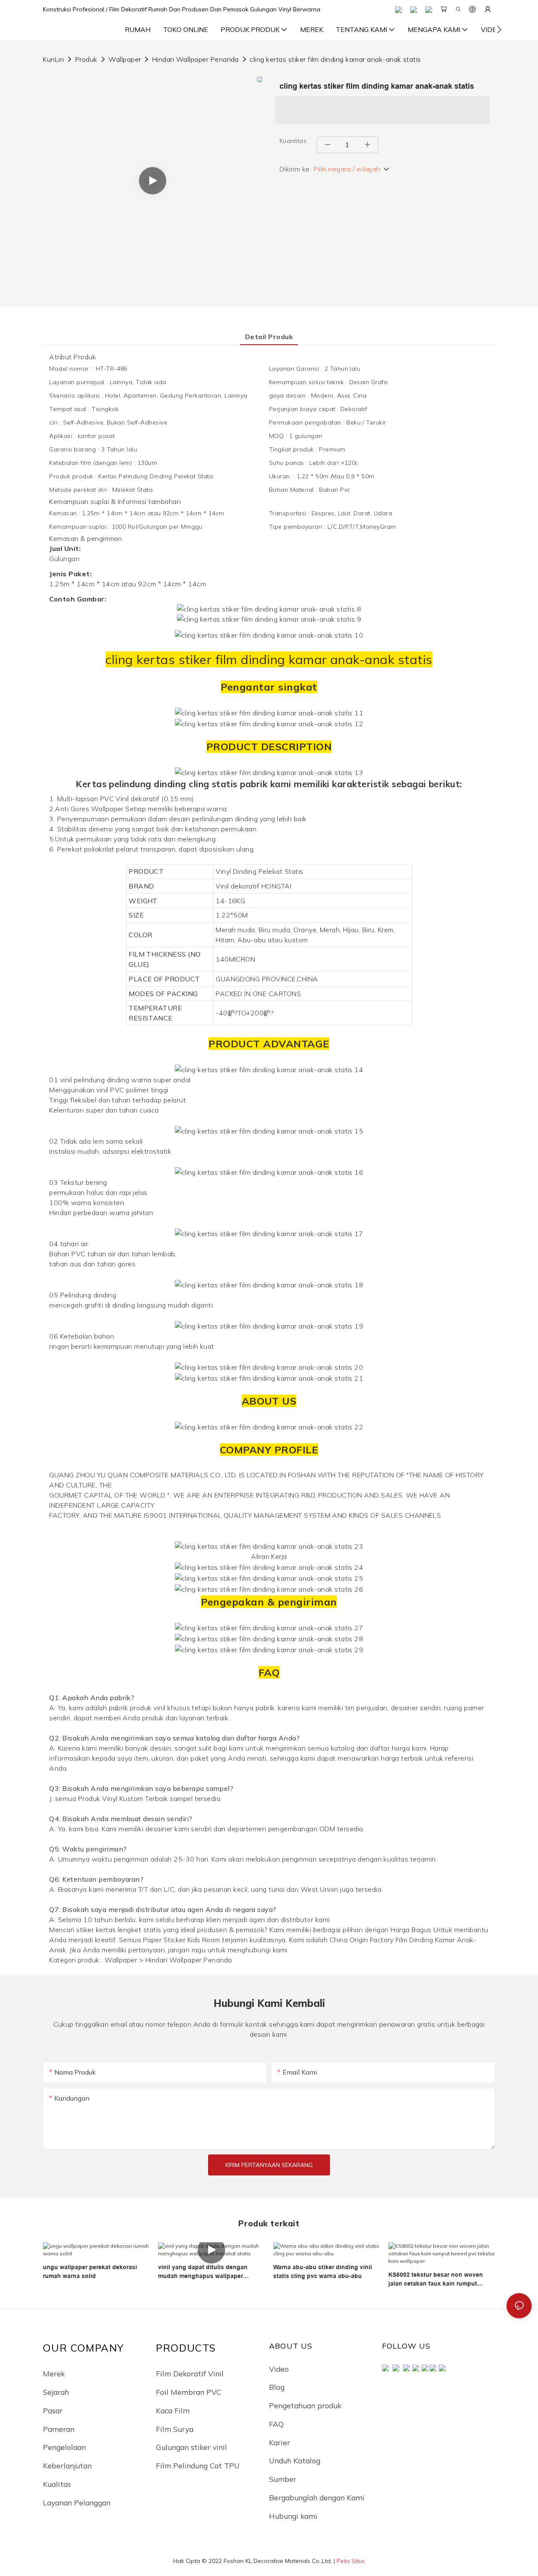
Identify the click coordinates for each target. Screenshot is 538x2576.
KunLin (53, 59)
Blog (277, 2387)
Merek (54, 2373)
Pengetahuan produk (305, 2405)
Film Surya (175, 2429)
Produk (86, 59)
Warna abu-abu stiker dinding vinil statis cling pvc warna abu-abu (323, 2271)
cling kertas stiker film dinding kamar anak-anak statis (335, 59)
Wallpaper (125, 59)
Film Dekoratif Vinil (190, 2373)
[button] (499, 29)
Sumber (283, 2479)
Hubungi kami (293, 2516)
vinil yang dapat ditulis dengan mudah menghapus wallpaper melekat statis (203, 2272)
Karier (280, 2442)
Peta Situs (351, 2561)
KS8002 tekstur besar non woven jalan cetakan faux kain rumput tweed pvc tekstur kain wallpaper (436, 2280)
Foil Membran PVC (189, 2392)
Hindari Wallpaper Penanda (195, 59)
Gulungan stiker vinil (191, 2447)
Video (279, 2369)
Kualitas (57, 2484)
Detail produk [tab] (269, 337)
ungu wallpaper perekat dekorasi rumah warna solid (90, 2271)
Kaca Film (173, 2410)
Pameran (59, 2429)
